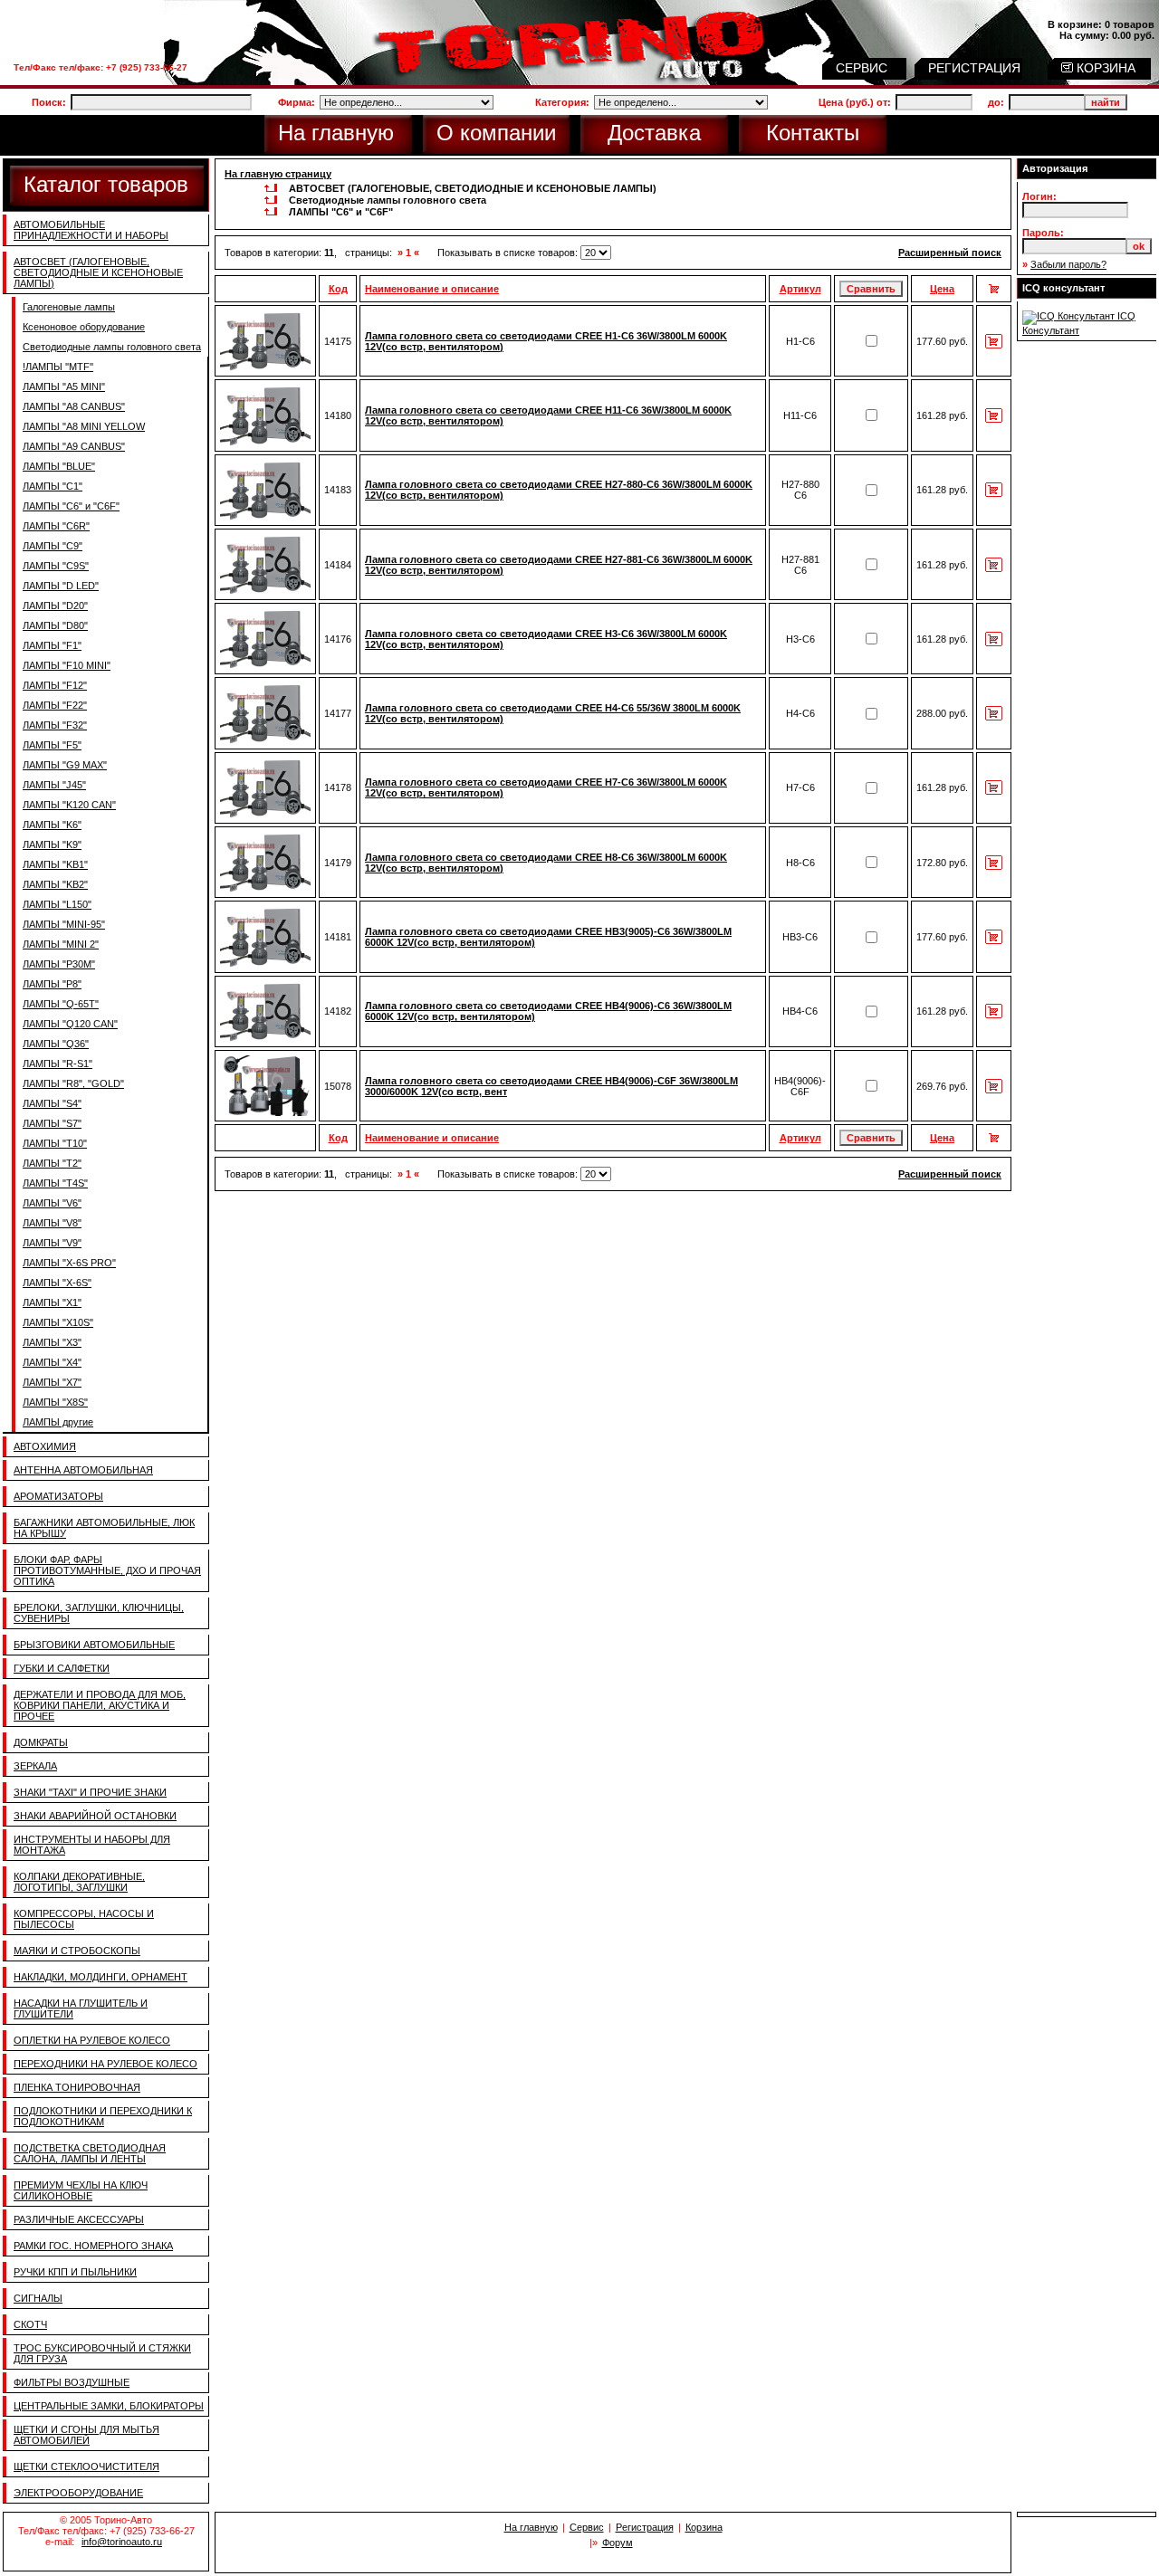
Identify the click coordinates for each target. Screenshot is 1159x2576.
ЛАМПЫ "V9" (52, 1243)
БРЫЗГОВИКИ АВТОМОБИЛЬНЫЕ (94, 1645)
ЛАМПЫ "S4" (52, 1103)
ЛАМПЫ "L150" (57, 904)
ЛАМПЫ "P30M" (59, 964)
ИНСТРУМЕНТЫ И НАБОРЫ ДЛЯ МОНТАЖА (92, 1845)
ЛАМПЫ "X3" (52, 1342)
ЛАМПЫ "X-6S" (57, 1283)
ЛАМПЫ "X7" (52, 1382)
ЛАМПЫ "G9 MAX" (65, 765)
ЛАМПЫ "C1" (53, 486)
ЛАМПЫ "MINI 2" (61, 944)
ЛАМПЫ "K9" (52, 844)
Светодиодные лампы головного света (112, 347)
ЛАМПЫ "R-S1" (57, 1064)
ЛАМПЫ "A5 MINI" (64, 386)
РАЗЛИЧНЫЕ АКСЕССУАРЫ (79, 2219)
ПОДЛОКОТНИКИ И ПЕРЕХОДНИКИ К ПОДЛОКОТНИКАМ (103, 2116)
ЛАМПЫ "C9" (53, 546)
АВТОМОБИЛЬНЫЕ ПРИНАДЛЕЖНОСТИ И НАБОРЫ (91, 230)
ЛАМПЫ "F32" (55, 725)
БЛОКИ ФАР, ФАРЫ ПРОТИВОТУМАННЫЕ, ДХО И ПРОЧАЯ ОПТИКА (107, 1570)
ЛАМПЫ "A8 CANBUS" (74, 406)
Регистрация (645, 2527)
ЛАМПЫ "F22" (55, 705)
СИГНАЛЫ (38, 2298)
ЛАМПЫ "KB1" (55, 864)
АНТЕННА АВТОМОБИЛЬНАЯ (83, 1470)
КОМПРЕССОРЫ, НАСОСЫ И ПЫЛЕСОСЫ (84, 1919)
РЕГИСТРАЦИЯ (976, 68)
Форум (618, 2543)
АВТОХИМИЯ (45, 1446)
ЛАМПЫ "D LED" (61, 586)
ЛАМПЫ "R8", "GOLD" (73, 1083)
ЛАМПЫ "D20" (55, 606)
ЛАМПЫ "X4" (52, 1362)
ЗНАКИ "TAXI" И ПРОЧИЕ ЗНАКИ (90, 1792)
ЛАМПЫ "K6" (52, 825)
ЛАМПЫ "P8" (52, 984)
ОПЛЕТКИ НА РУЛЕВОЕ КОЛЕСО (92, 2040)
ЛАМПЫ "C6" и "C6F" (71, 506)
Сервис (587, 2527)
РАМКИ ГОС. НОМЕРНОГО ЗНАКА (93, 2246)
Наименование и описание (432, 289)
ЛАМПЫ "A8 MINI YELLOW (84, 426)
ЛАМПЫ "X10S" (58, 1322)
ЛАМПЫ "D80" (55, 625)
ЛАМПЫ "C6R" (56, 526)
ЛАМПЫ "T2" (52, 1163)
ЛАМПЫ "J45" (54, 785)
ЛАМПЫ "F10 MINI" (67, 665)
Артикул (800, 289)
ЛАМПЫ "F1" (52, 645)
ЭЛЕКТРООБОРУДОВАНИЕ (78, 2493)
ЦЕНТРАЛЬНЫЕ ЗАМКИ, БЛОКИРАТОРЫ (109, 2406)
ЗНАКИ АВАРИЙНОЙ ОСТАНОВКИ (95, 1816)
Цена (942, 289)
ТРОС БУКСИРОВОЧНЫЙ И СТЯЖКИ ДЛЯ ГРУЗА (102, 2353)
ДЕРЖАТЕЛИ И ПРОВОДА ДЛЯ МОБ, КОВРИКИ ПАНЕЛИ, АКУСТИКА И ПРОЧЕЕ (100, 1705)
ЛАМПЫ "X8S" (55, 1402)
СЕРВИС (863, 68)
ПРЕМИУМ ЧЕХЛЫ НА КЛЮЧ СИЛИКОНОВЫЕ (81, 2190)
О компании (496, 133)
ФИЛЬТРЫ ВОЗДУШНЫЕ (72, 2382)
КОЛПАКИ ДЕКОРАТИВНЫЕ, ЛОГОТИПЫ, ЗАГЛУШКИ (79, 1882)
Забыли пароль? (1068, 264)
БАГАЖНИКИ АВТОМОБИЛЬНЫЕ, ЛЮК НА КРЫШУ (104, 1528)
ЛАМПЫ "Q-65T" (61, 1004)
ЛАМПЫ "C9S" (56, 566)
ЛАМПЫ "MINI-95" (64, 924)
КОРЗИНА (1104, 68)
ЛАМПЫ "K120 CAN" (69, 805)
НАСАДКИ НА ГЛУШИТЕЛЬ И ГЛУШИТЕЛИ (81, 2008)
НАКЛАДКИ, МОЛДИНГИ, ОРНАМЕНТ (101, 1977)
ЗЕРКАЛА (35, 1766)
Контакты (813, 133)
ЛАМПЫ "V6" (52, 1203)
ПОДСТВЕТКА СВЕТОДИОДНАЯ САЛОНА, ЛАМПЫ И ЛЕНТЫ (90, 2153)
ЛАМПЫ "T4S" (55, 1183)
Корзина (704, 2527)
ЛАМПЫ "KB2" (55, 884)
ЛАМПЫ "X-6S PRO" (69, 1263)
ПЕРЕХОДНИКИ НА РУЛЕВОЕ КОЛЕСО (105, 2064)
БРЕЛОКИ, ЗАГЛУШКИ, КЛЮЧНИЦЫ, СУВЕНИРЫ (99, 1613)
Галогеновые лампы (69, 307)
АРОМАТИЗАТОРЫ (58, 1496)
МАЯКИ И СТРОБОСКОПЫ (77, 1951)
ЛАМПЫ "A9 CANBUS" (74, 446)
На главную (336, 133)
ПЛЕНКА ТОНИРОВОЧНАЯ (77, 2087)
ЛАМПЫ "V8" (52, 1223)
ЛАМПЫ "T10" (55, 1143)
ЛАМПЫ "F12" (55, 685)
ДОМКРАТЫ (41, 1742)
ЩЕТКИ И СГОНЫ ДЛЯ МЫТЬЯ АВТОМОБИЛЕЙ (86, 2435)
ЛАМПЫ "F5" (52, 745)
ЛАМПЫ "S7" (52, 1123)
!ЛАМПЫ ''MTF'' (58, 367)
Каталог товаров (106, 184)
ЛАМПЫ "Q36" (56, 1044)
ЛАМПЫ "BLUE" (59, 466)
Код (338, 289)
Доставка (654, 133)
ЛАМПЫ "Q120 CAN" (70, 1024)
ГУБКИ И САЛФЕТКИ (62, 1668)
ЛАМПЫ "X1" (52, 1302)
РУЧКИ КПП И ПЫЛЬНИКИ (75, 2272)
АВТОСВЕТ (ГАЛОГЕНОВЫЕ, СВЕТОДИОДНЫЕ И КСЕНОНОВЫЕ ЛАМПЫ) (98, 272)
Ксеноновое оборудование (84, 327)
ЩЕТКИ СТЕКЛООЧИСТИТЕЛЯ (86, 2466)
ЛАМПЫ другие (58, 1422)
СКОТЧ (30, 2324)
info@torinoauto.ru (122, 2542)
